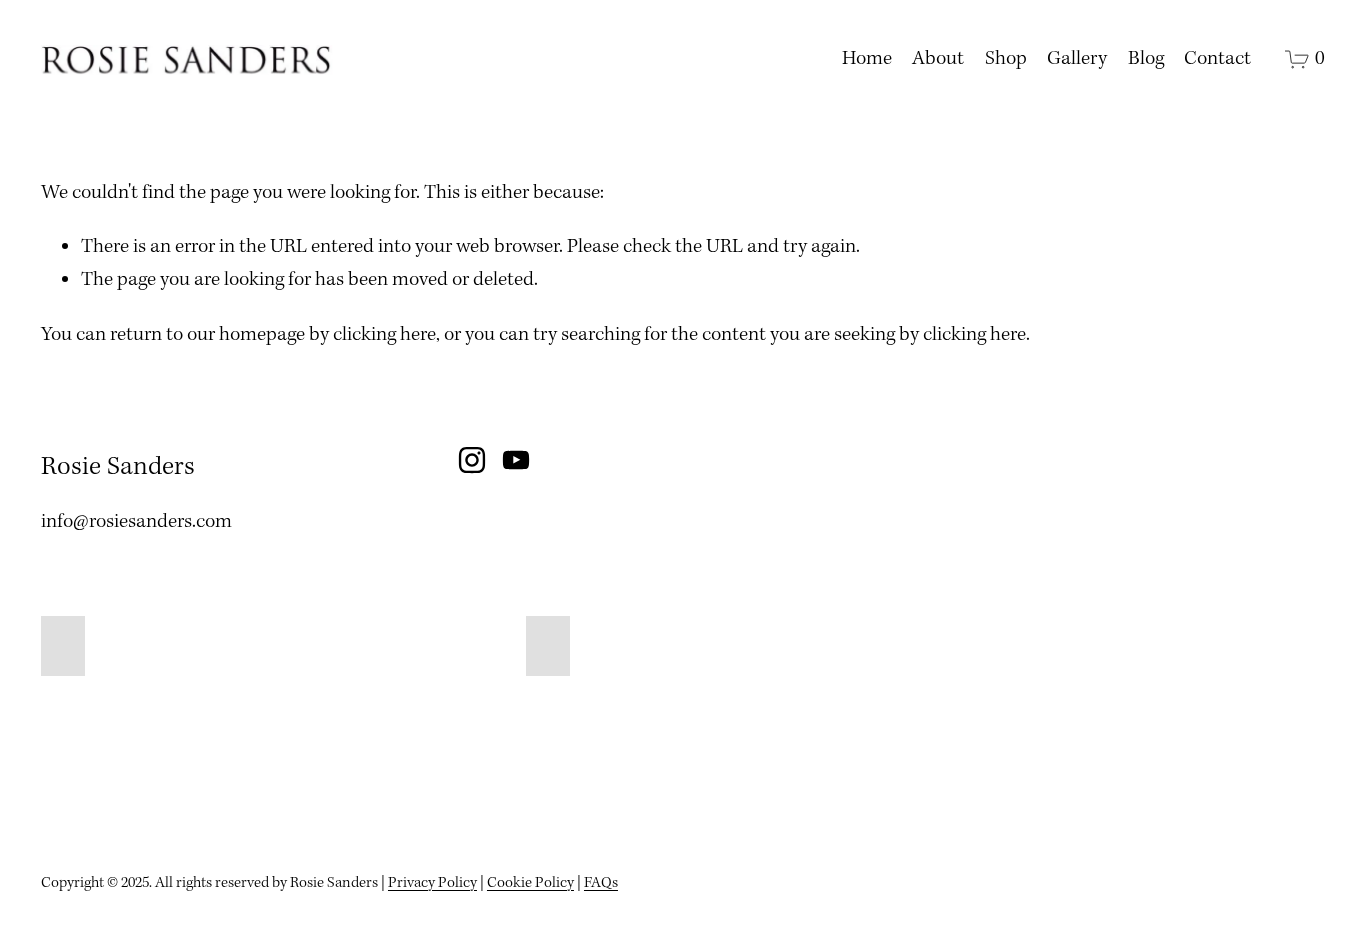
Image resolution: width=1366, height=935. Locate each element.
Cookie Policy (530, 883)
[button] (63, 646)
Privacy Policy (432, 883)
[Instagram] (472, 460)
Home (867, 59)
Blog (1146, 59)
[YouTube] (516, 460)
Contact (1217, 59)
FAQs (601, 883)
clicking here (384, 335)
